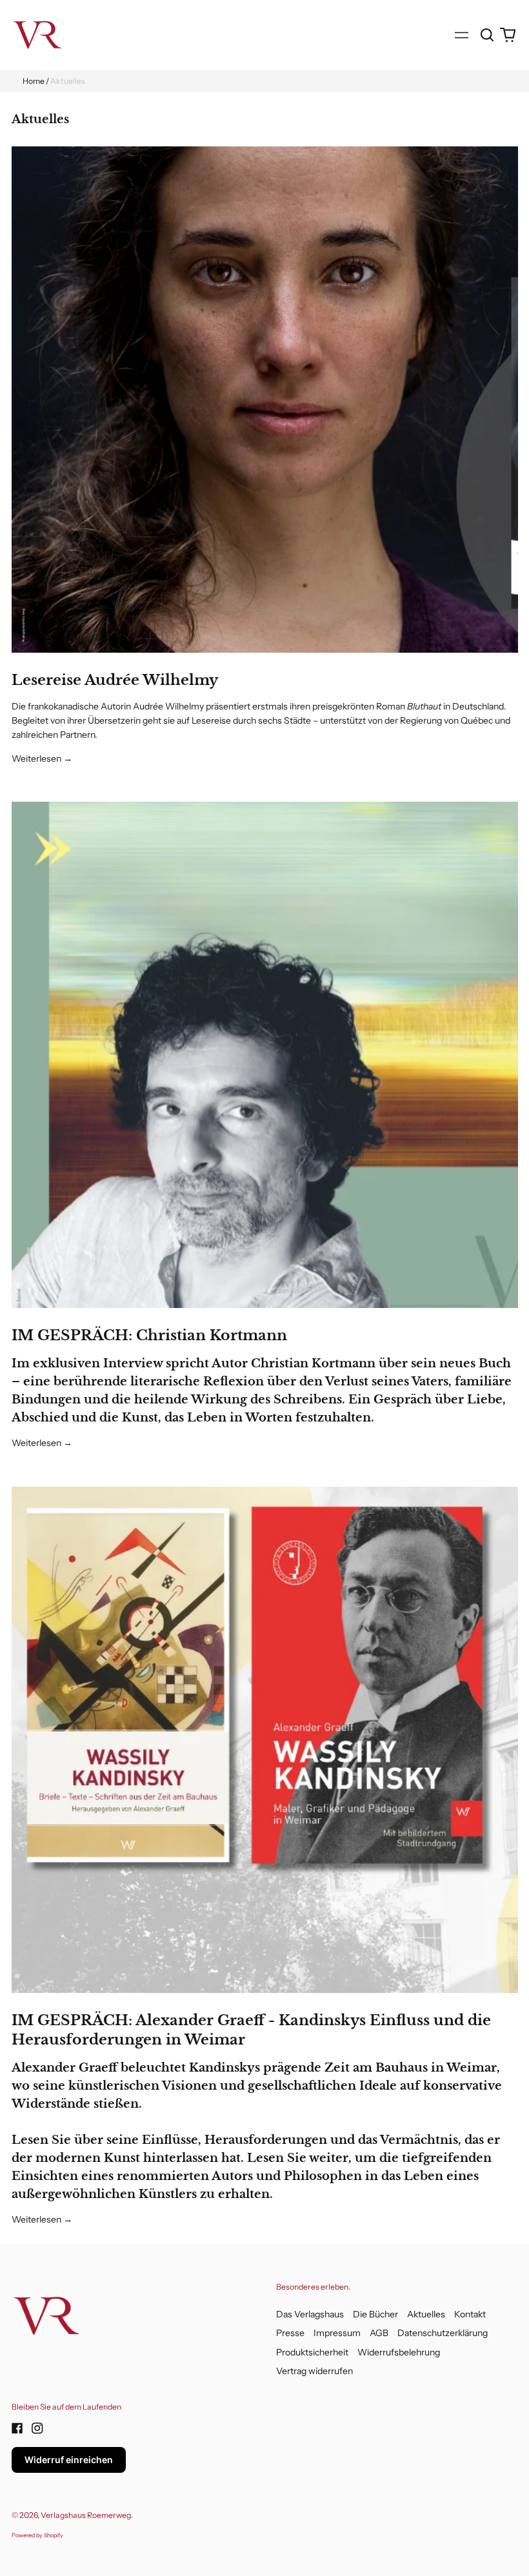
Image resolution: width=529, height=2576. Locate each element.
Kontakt (470, 2314)
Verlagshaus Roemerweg (86, 2515)
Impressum (337, 2333)
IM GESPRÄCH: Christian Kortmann (149, 1335)
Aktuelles (426, 2314)
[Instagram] (37, 2428)
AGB (379, 2333)
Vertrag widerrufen (314, 2371)
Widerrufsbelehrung (399, 2352)
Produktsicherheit (312, 2352)
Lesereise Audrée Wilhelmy (115, 680)
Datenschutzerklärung (443, 2333)
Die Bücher (375, 2314)
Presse (290, 2333)
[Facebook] (17, 2428)
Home (34, 81)
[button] (488, 35)
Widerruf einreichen (69, 2460)
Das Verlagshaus (310, 2314)
